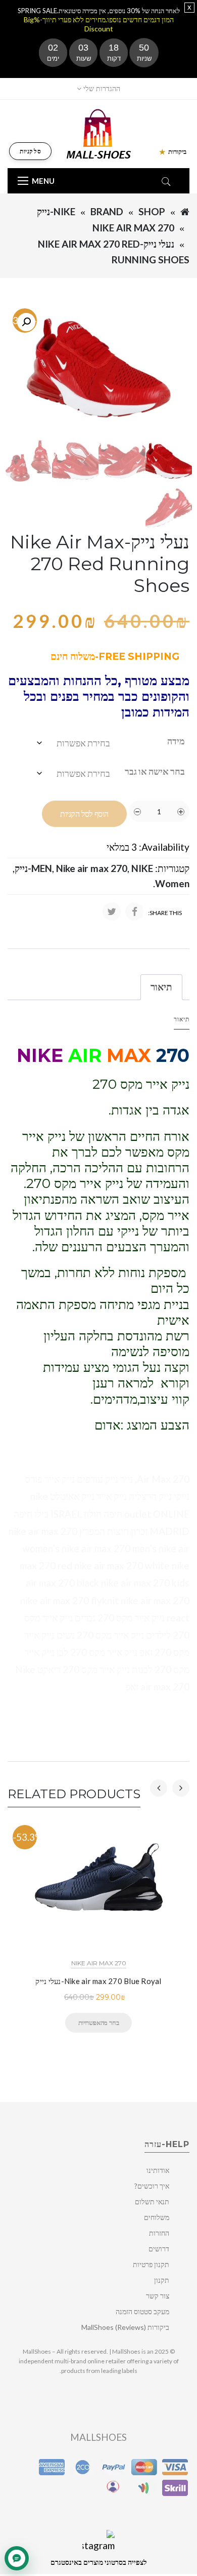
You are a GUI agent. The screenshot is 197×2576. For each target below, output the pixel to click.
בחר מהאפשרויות (98, 2023)
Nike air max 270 (133, 228)
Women (172, 883)
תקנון (162, 2280)
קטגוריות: (172, 868)
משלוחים (157, 2217)
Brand (107, 211)
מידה (176, 741)
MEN (42, 868)
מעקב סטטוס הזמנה (142, 2311)
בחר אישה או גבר (155, 771)
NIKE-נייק (56, 211)
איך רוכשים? (152, 2186)
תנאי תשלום (152, 2202)
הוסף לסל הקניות (84, 814)
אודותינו (158, 2170)
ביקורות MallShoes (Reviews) (125, 2327)
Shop (152, 211)
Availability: (164, 847)
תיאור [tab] (161, 987)
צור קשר (158, 2296)
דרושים (159, 2249)
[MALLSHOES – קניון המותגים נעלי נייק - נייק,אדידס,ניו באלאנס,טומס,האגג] (99, 133)
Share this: (165, 913)
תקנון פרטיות (151, 2264)
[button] (26, 322)
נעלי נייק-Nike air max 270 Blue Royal (98, 1981)
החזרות (159, 2233)
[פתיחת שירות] (17, 2558)
